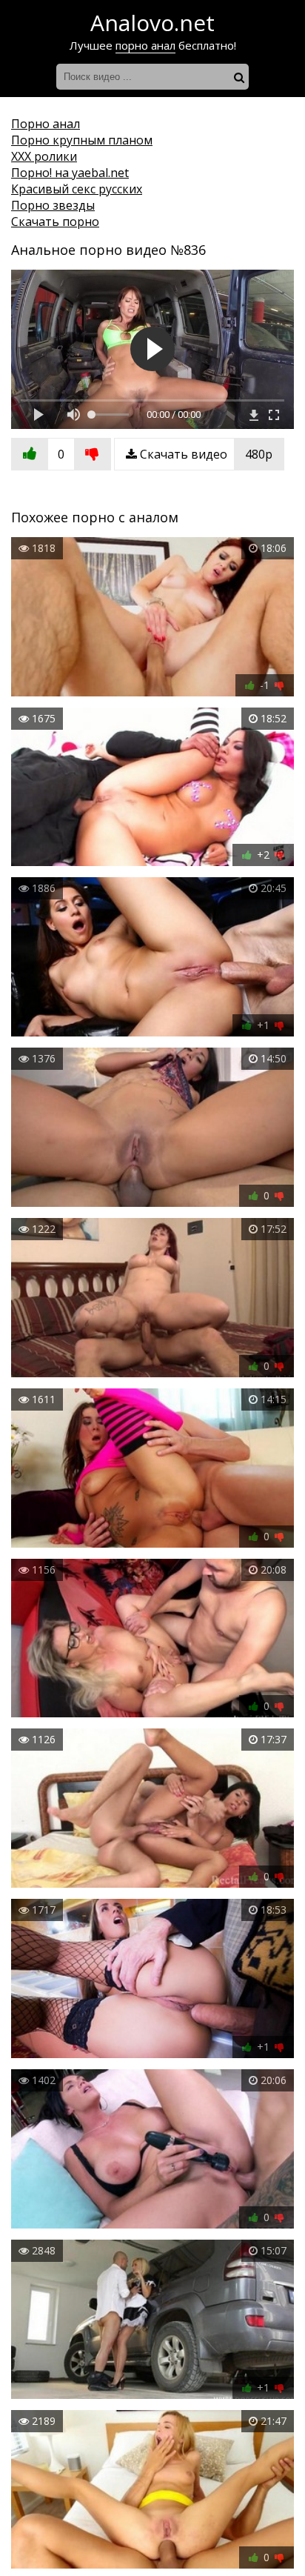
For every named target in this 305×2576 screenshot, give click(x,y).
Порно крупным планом (82, 140)
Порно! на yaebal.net (70, 173)
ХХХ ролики (44, 156)
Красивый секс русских (77, 189)
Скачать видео (205, 454)
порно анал (145, 45)
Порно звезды (53, 205)
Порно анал (46, 124)
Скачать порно (55, 222)
